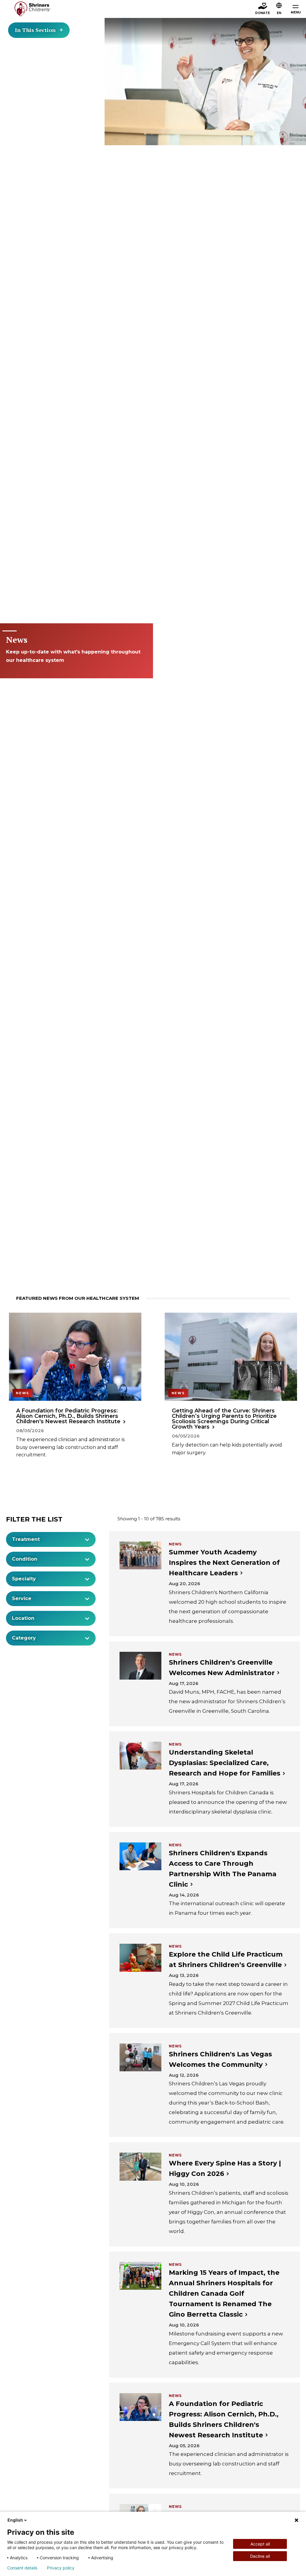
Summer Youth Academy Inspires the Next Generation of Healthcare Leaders (224, 1563)
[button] (279, 9)
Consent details (22, 2568)
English (15, 2520)
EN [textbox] (279, 13)
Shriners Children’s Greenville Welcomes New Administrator (222, 1668)
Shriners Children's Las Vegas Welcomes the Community (220, 2059)
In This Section (35, 30)
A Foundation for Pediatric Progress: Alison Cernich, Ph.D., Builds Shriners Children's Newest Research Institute (224, 2419)
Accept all (260, 2544)
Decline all (260, 2556)
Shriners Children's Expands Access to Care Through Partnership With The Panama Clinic (223, 1869)
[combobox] (51, 1539)
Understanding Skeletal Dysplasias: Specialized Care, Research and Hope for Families (225, 1763)
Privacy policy (61, 2568)
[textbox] (48, 1539)
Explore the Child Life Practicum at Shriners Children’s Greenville (226, 1960)
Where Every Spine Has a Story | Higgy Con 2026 (225, 2168)
